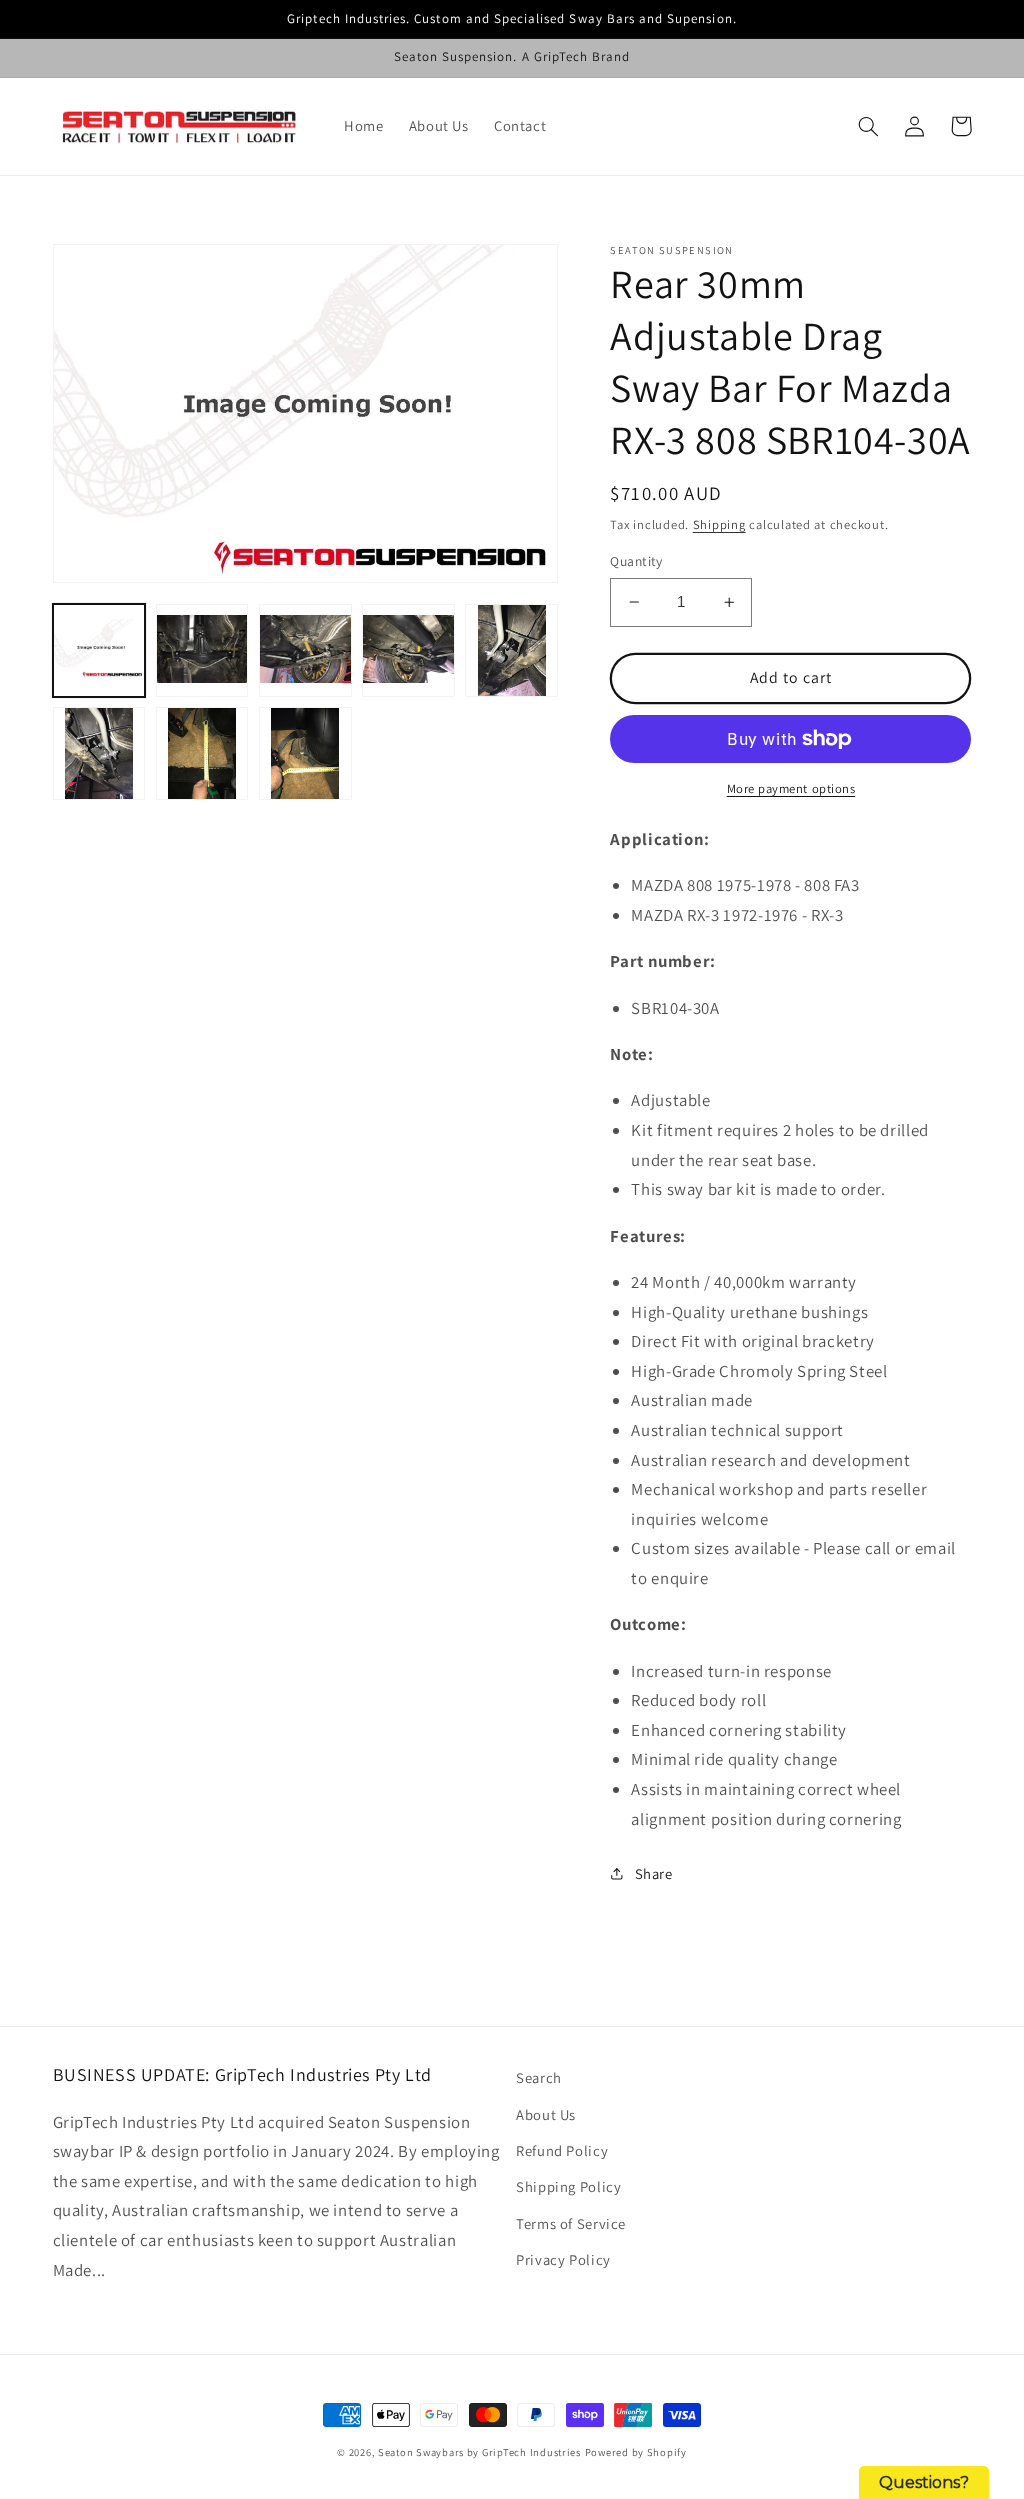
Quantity (636, 561)
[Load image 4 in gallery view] (408, 650)
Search (539, 2077)
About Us (546, 2114)
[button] (869, 126)
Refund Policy (562, 2150)
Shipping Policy (568, 2186)
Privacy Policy (563, 2259)
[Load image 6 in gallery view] (99, 753)
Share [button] (653, 1873)
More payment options (791, 788)
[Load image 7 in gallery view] (202, 753)
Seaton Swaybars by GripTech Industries (479, 2452)
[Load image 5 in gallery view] (511, 650)
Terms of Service (571, 2223)
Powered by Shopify (636, 2452)
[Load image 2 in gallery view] (202, 650)
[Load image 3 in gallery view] (305, 650)
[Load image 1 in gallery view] (99, 650)
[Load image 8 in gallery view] (305, 753)
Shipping (719, 524)
